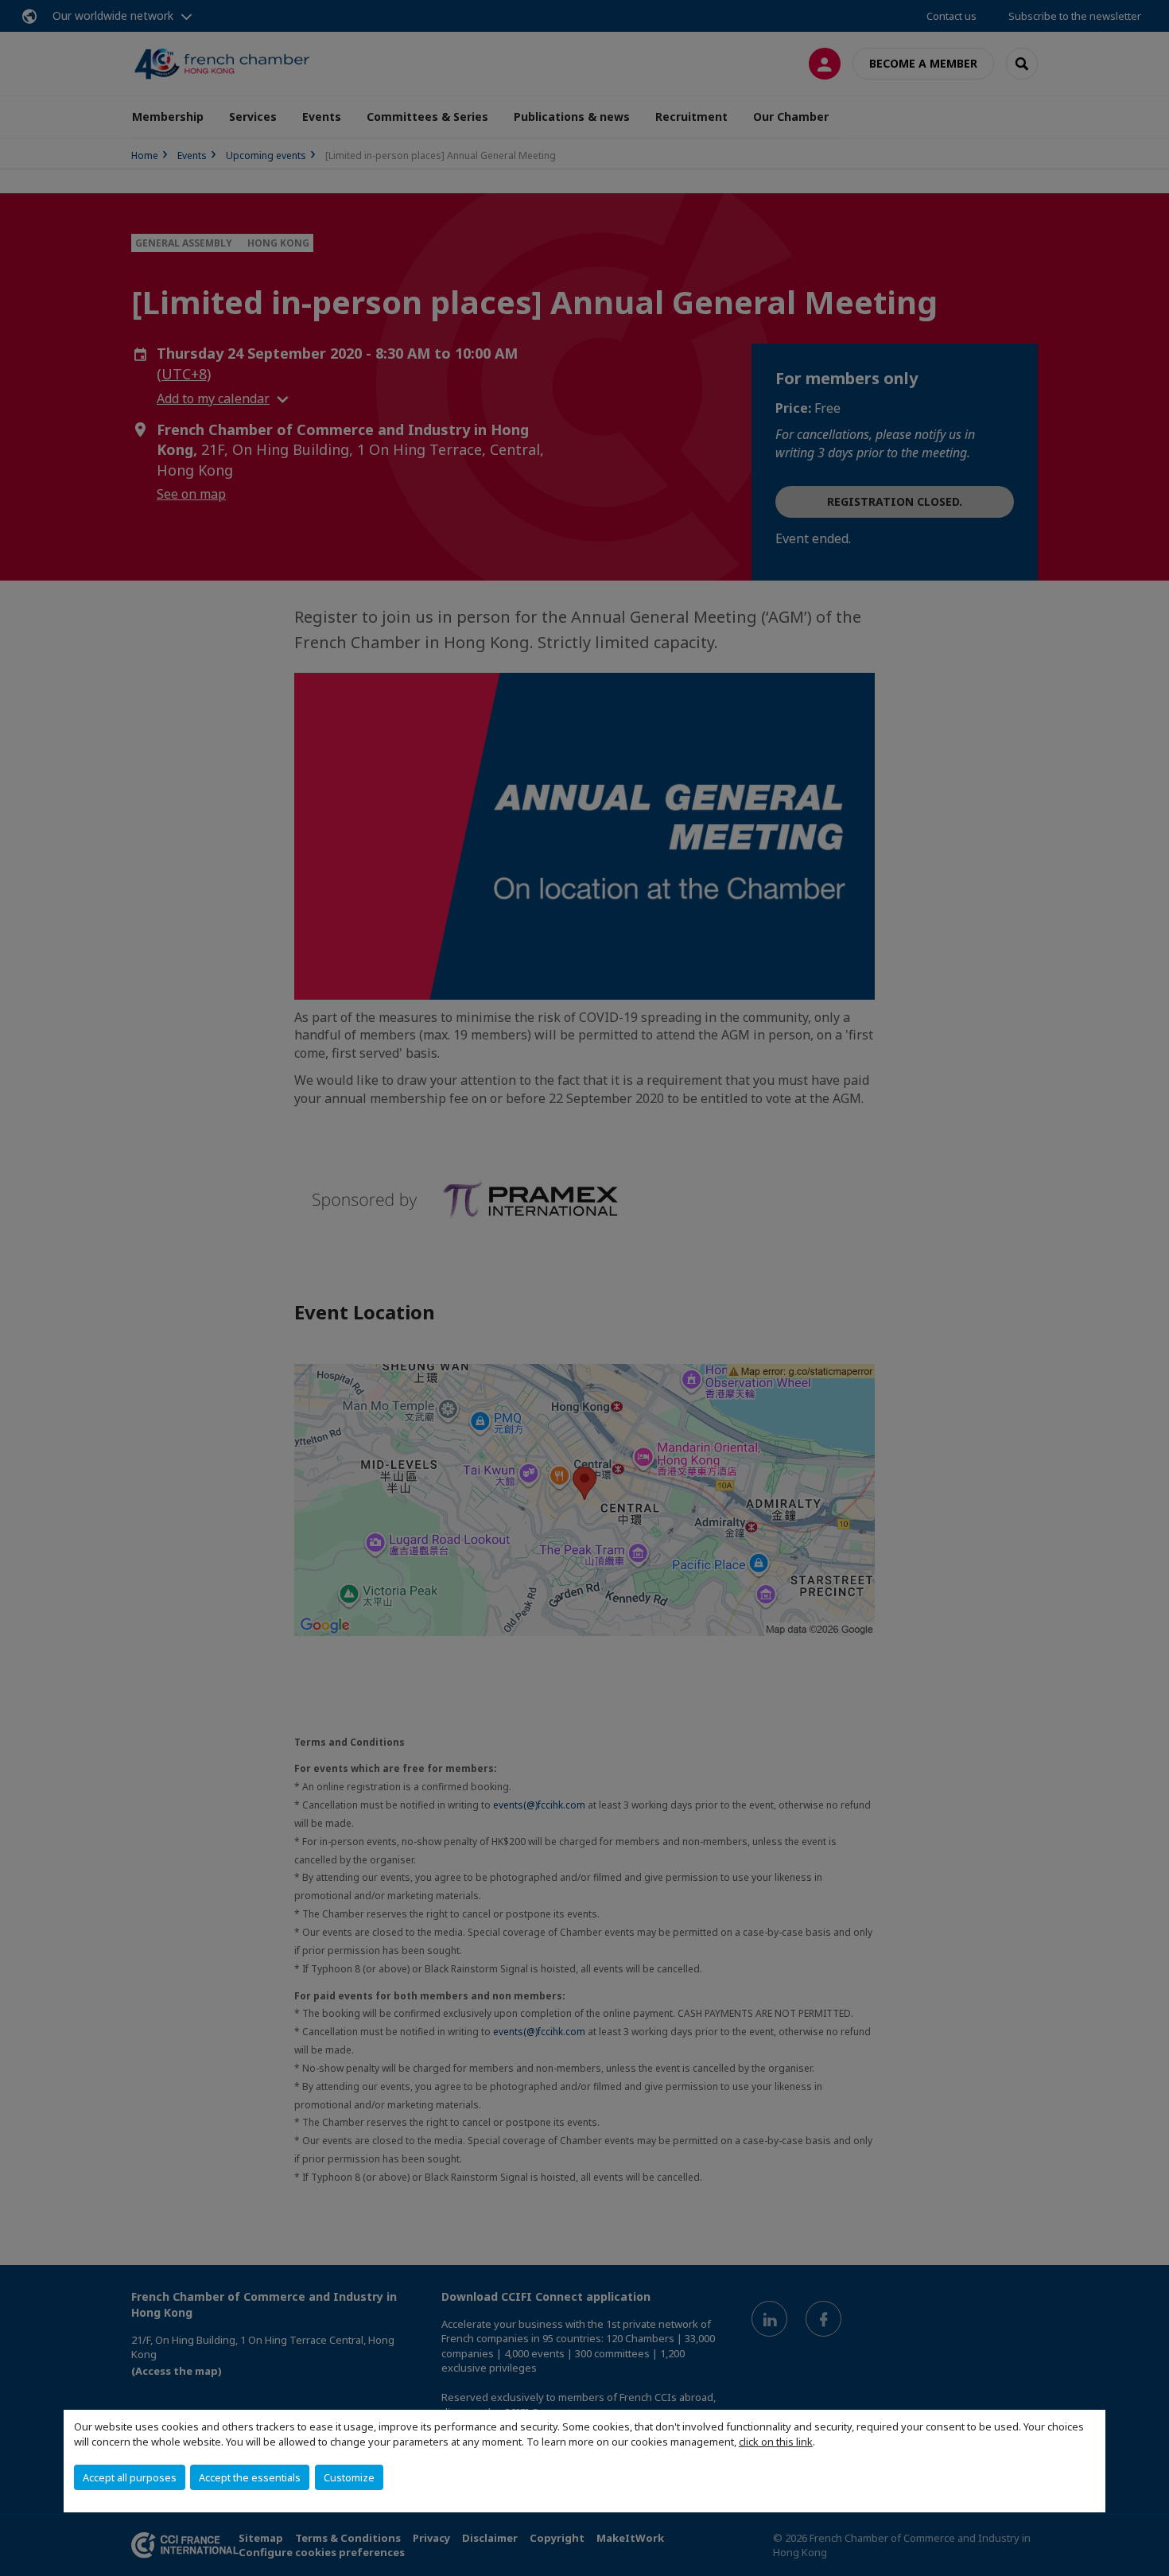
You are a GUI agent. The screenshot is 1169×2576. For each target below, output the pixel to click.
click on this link (776, 2442)
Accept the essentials (250, 2477)
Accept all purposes (130, 2477)
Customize (349, 2477)
